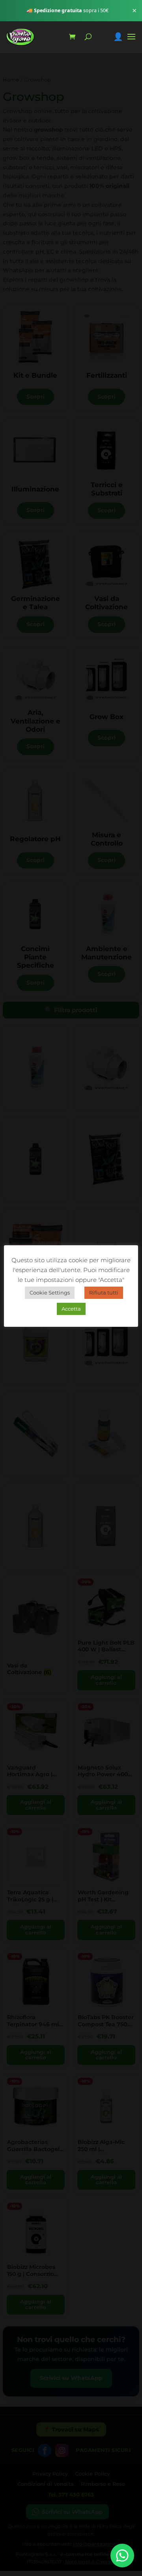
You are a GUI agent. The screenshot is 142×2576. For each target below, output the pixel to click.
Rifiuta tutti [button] (104, 1293)
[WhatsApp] (122, 2556)
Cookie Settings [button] (50, 1293)
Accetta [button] (71, 1309)
